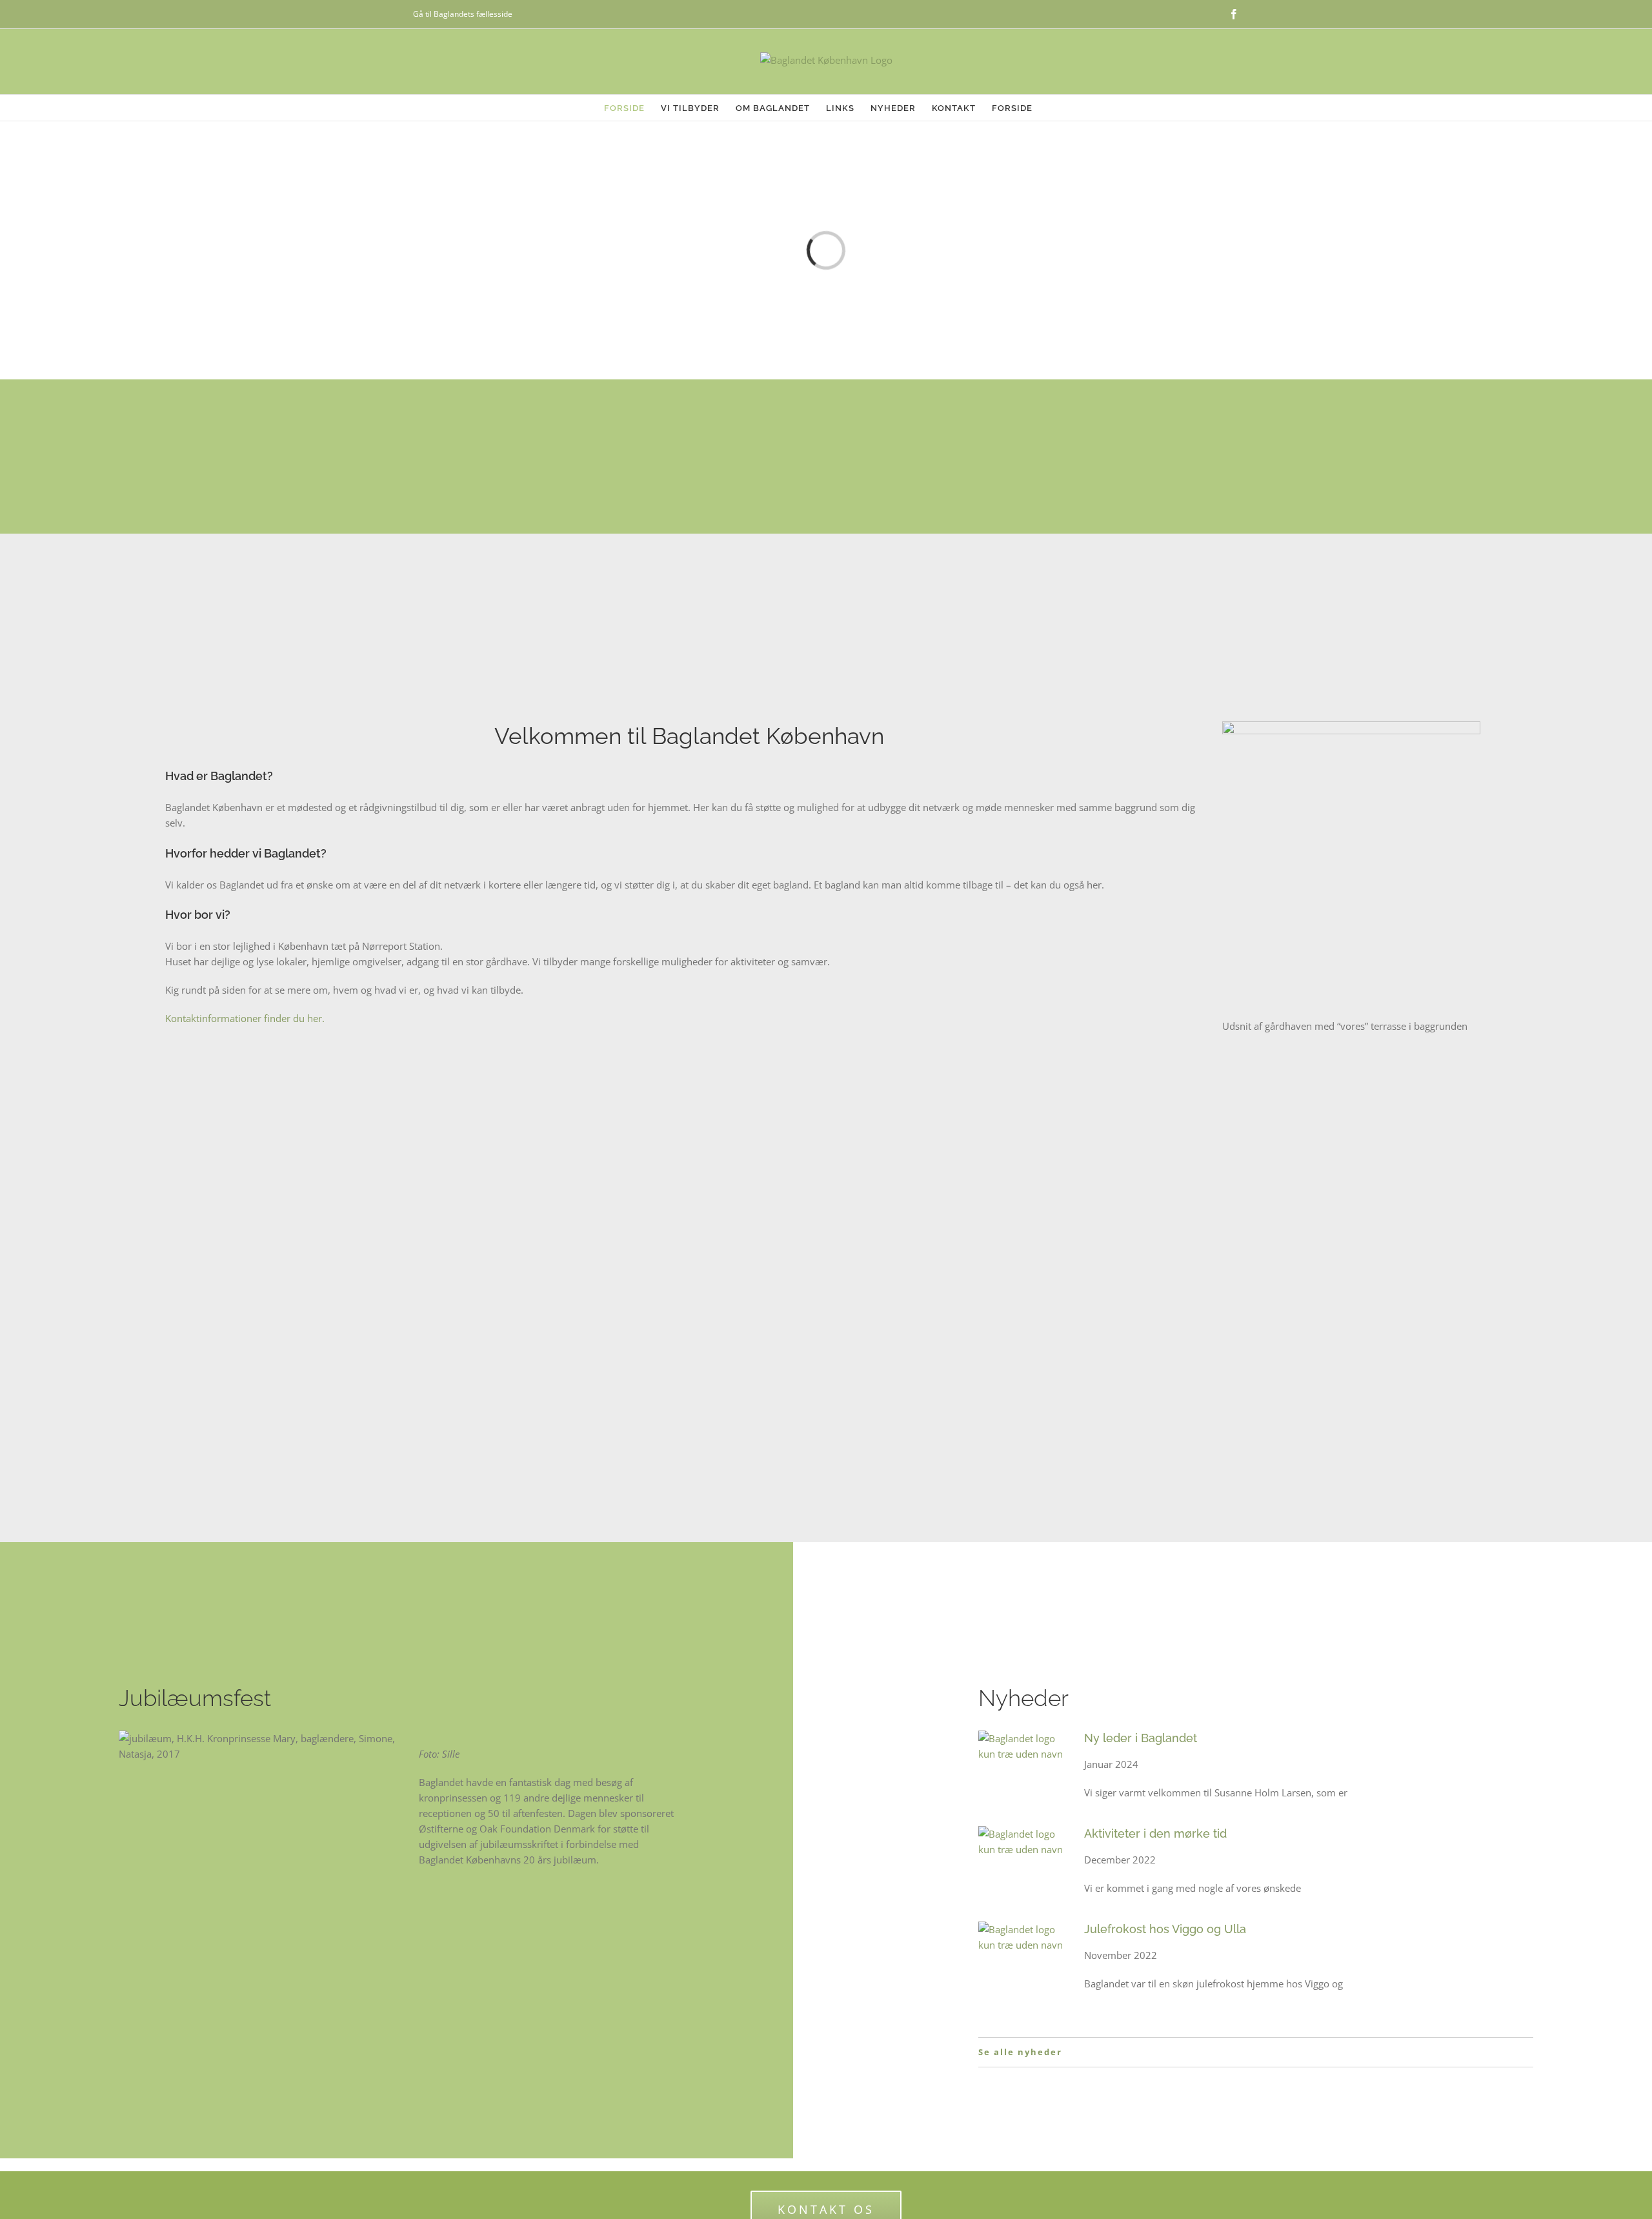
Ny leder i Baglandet (1141, 1738)
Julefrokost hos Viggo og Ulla (1165, 1929)
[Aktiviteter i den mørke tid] (1025, 1863)
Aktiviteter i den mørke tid (1155, 1833)
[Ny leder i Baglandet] (1025, 1768)
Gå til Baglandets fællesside (463, 14)
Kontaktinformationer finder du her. (245, 1018)
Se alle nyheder (1020, 2052)
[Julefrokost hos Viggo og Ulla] (1025, 1959)
